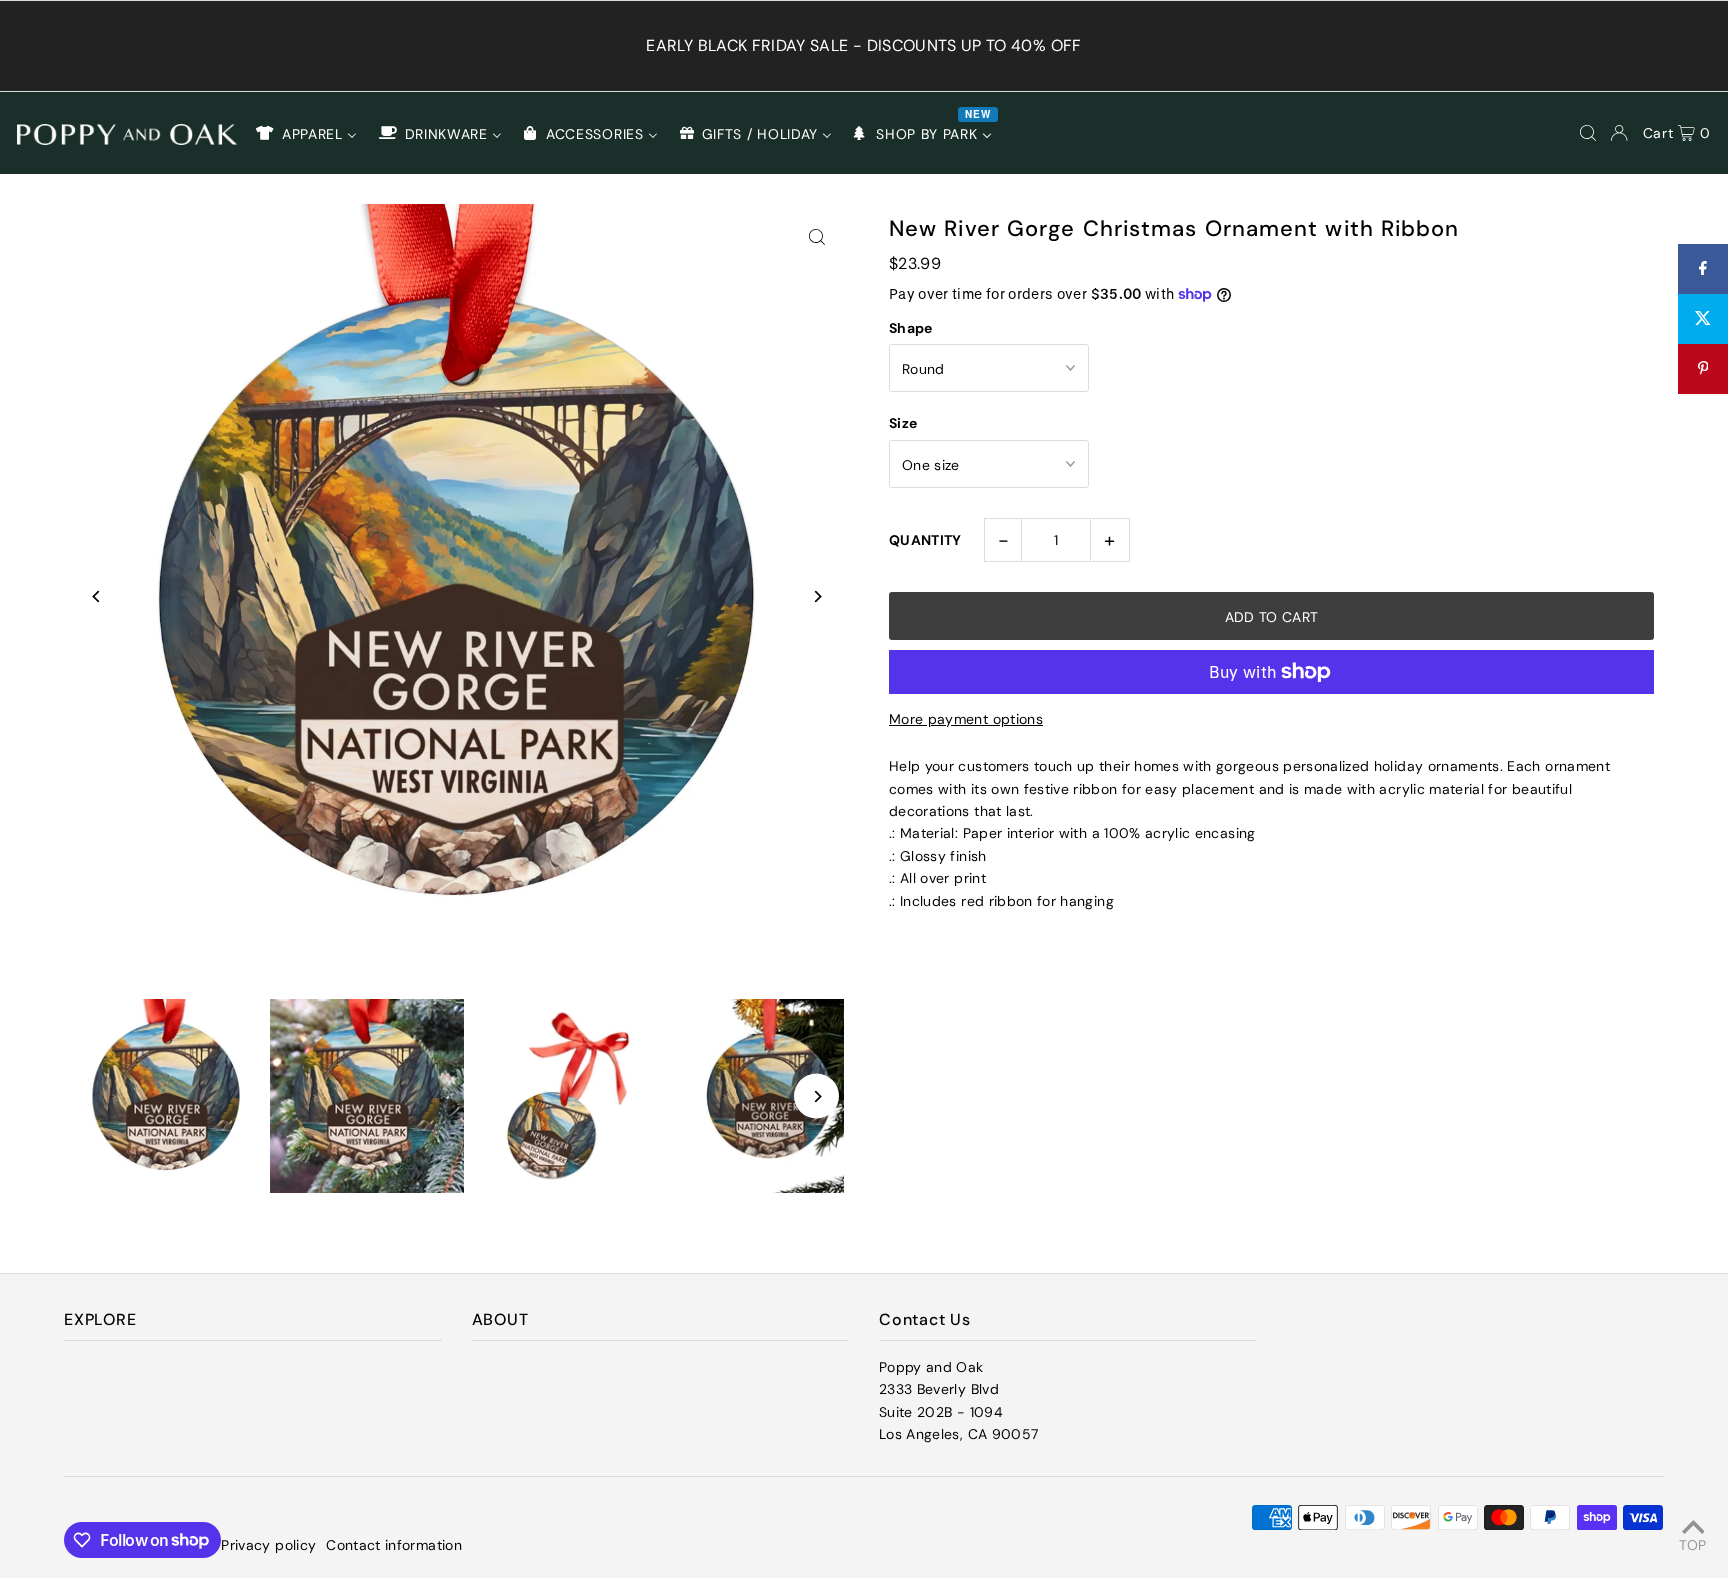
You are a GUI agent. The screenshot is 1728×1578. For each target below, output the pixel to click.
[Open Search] (1588, 133)
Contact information (394, 1545)
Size (903, 423)
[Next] (816, 596)
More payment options (966, 719)
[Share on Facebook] (1703, 269)
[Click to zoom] (816, 236)
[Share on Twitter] (1703, 319)
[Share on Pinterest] (1703, 369)
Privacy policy (268, 1545)
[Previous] (96, 596)
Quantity (925, 540)
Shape (911, 328)
